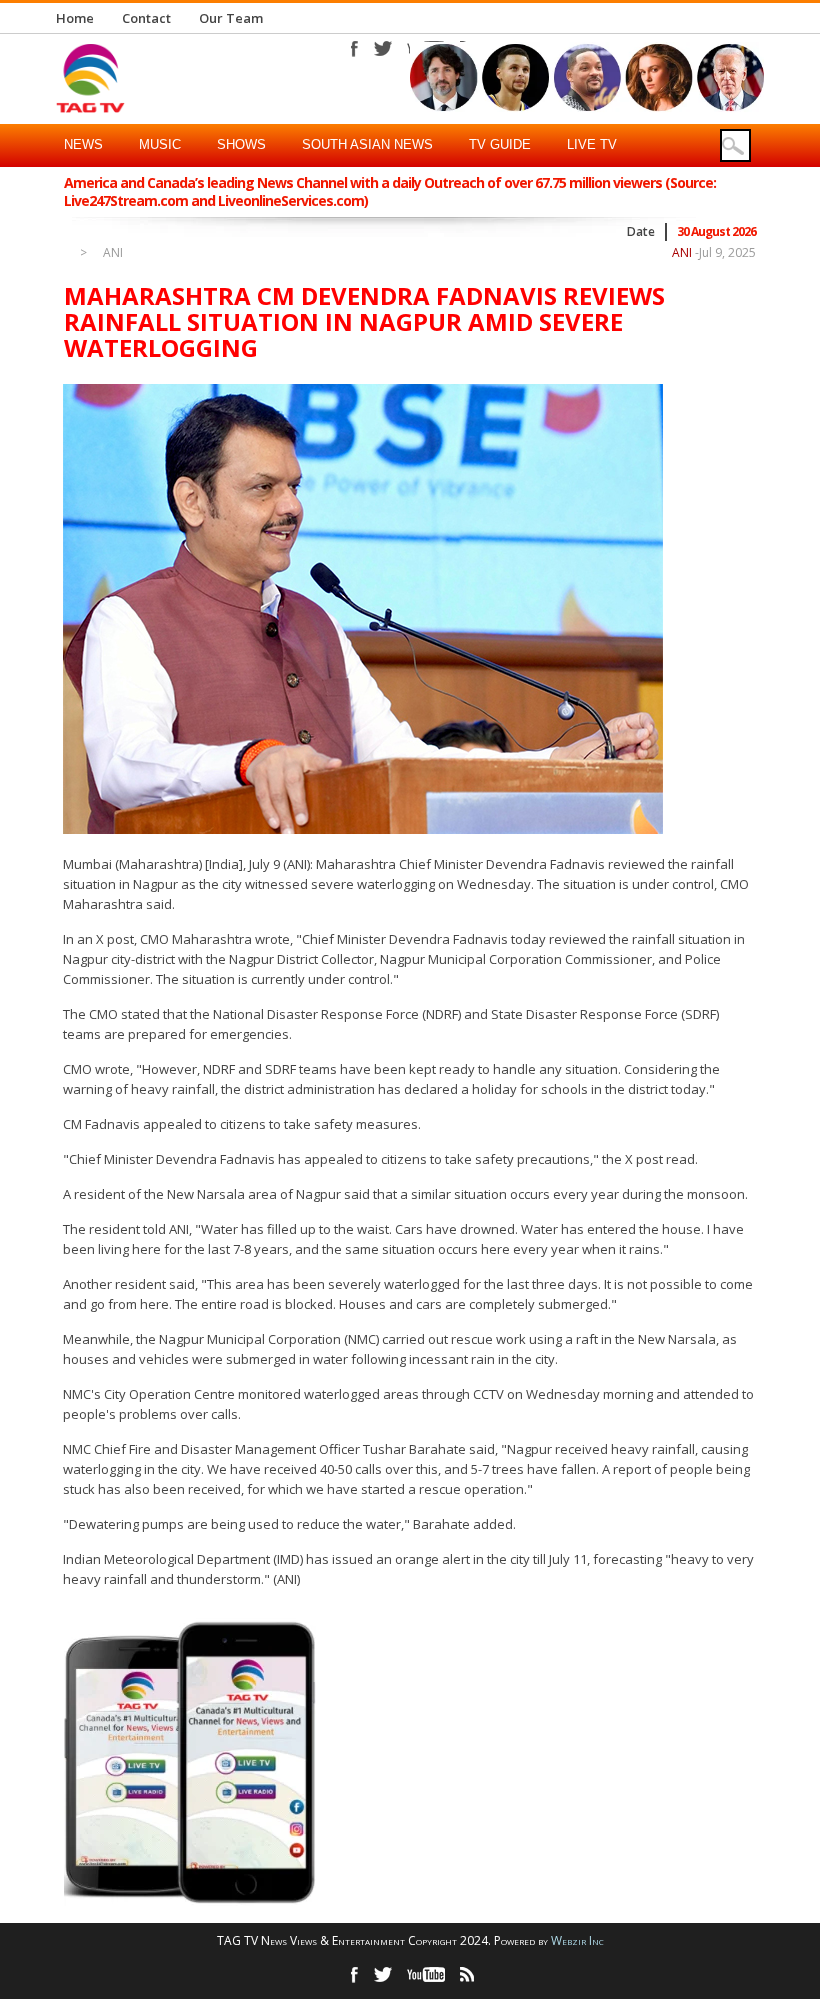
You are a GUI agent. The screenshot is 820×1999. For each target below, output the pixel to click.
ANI (113, 253)
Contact (146, 18)
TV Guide (500, 144)
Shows (241, 144)
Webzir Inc (577, 1940)
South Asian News (367, 144)
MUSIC (160, 144)
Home (75, 18)
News (83, 144)
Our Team (231, 18)
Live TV (592, 144)
